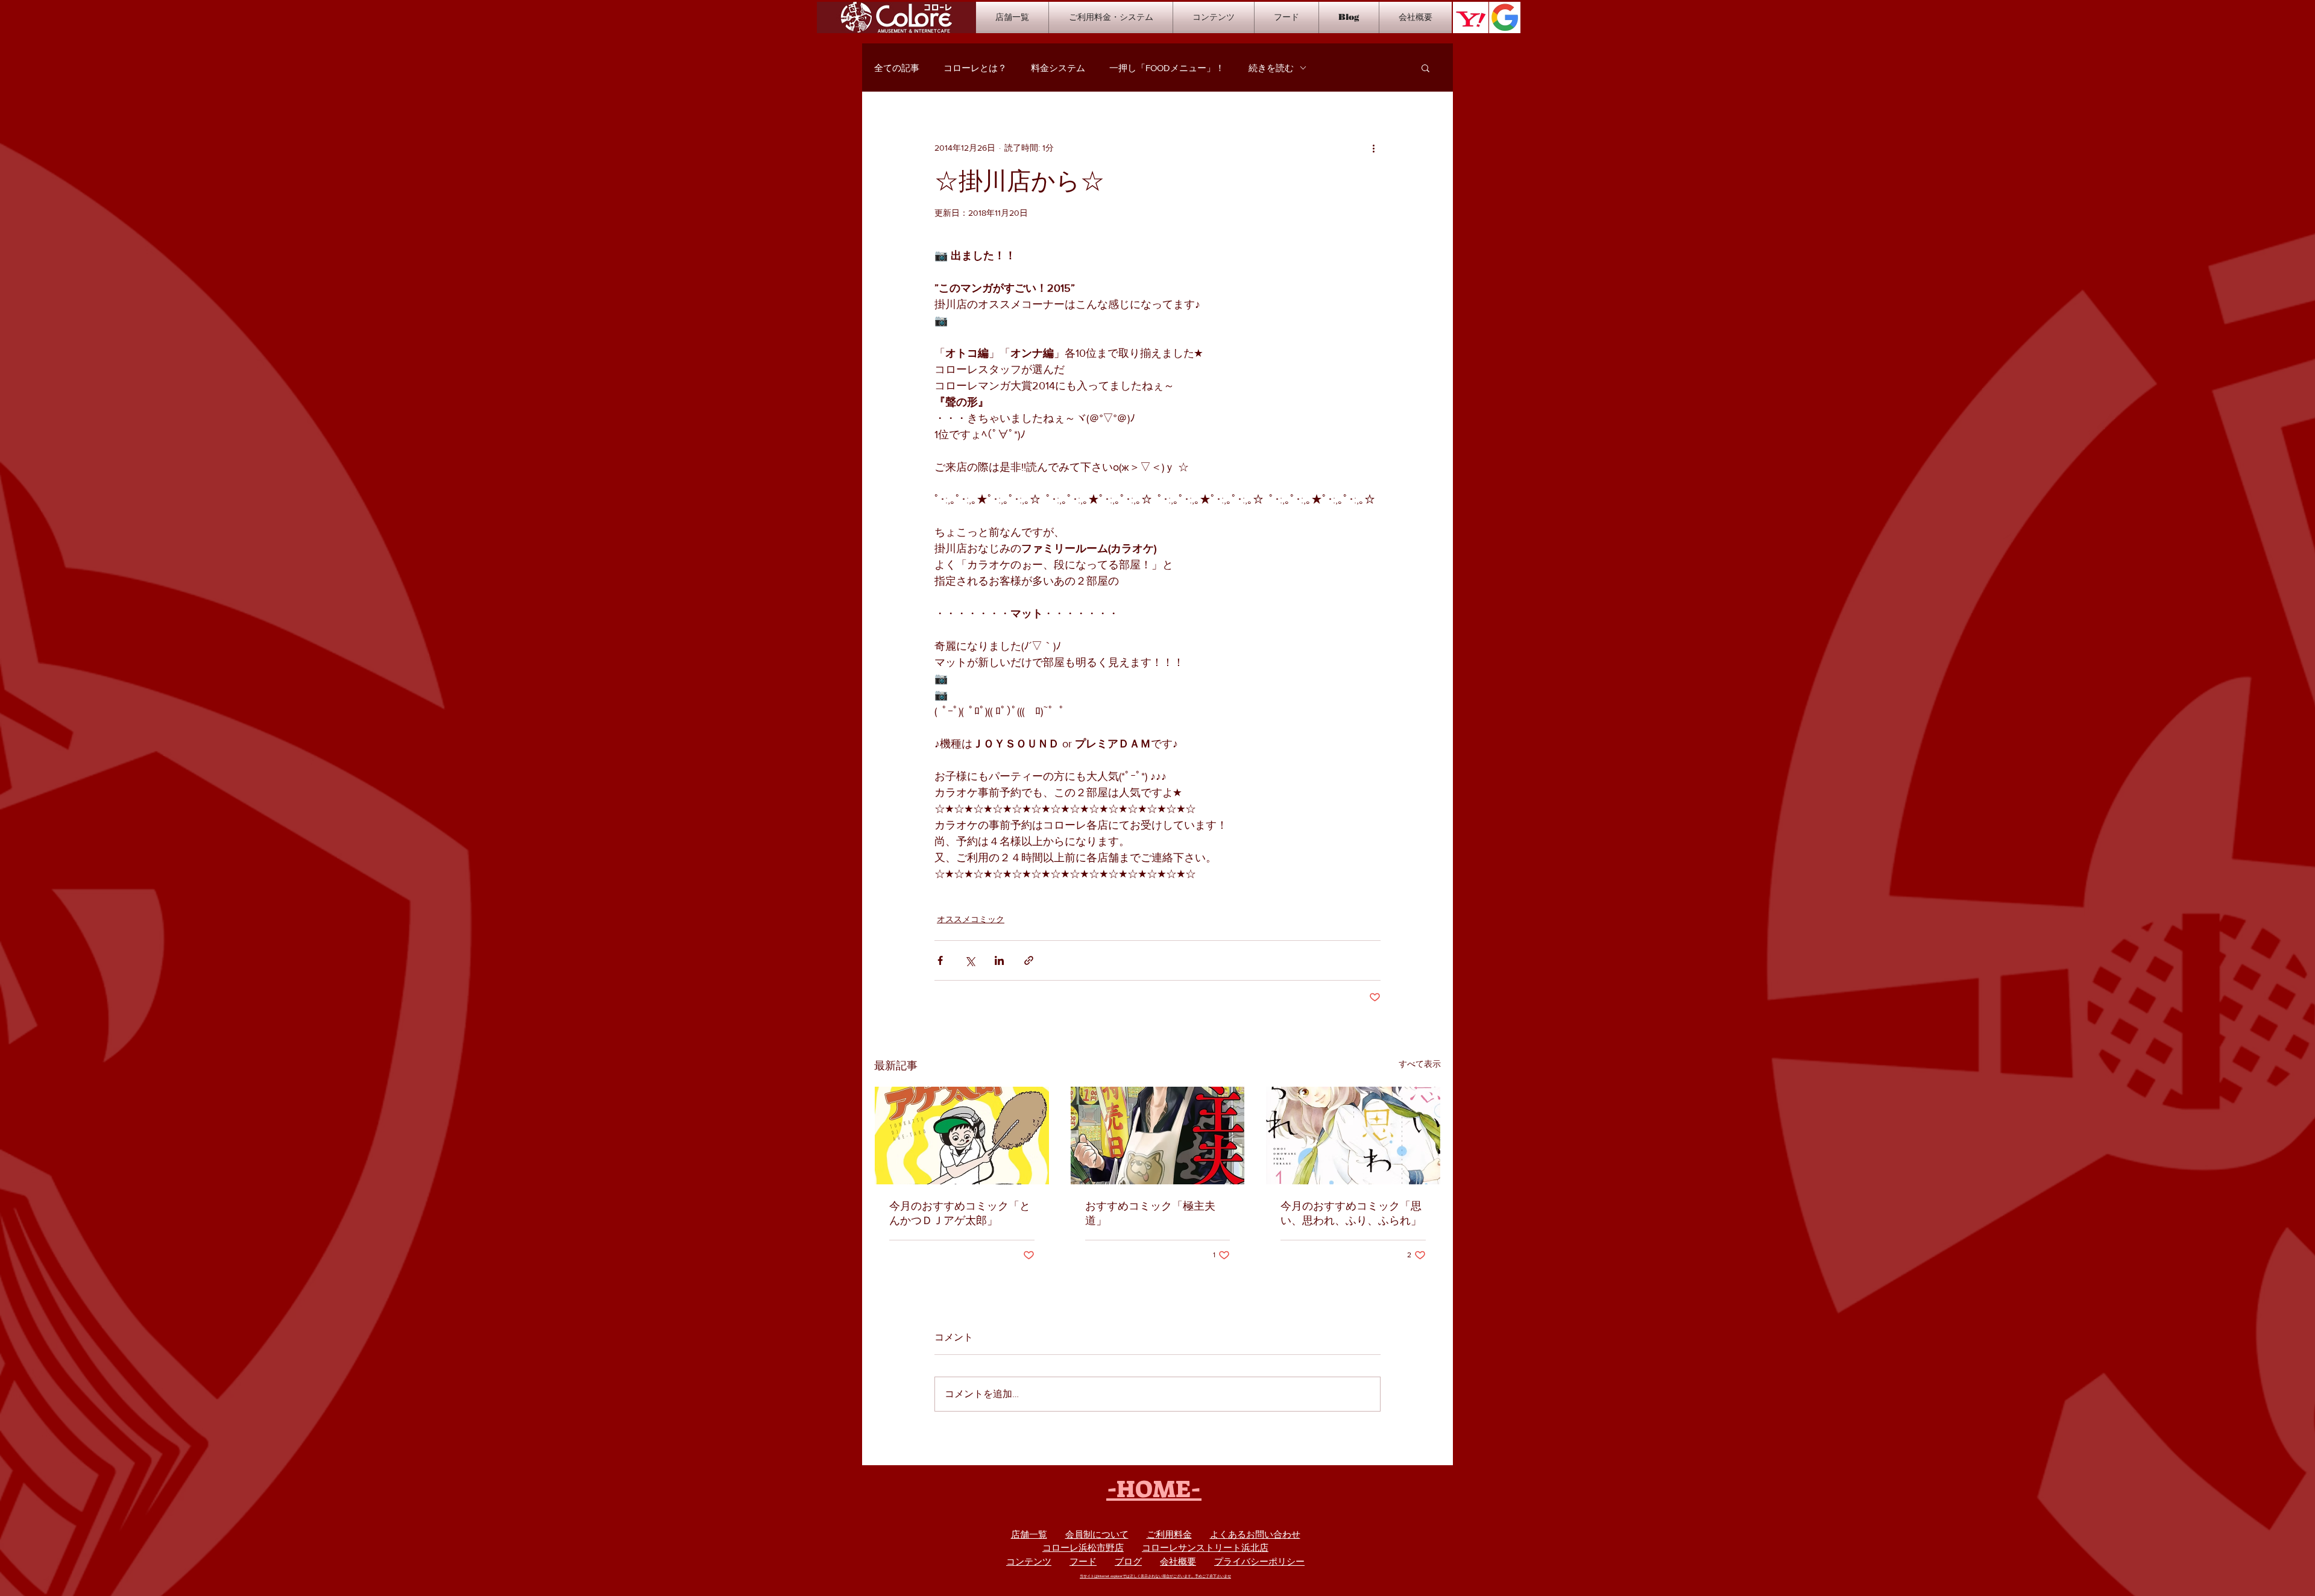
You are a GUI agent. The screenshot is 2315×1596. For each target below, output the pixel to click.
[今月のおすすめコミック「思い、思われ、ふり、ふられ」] (1353, 1136)
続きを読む (1271, 68)
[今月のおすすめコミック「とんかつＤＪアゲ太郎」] (962, 1136)
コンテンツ (1029, 1561)
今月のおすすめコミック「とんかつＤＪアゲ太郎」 (960, 1213)
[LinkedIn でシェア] (999, 960)
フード (1083, 1561)
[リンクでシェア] (1029, 960)
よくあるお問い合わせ (1255, 1534)
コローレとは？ (975, 68)
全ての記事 (897, 68)
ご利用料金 (1169, 1534)
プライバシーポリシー (1259, 1561)
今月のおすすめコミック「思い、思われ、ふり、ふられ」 (1351, 1213)
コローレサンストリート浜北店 (1205, 1547)
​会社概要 (1178, 1561)
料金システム (1058, 68)
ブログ (1128, 1561)
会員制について (1097, 1534)
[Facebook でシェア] (940, 960)
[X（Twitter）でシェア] (970, 960)
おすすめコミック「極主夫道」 (1150, 1213)
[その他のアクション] (1373, 148)
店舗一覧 (1029, 1534)
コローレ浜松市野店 (1083, 1547)
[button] (1425, 68)
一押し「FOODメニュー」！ (1167, 68)
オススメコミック (971, 919)
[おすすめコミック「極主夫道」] (1158, 1136)
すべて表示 (1420, 1064)
